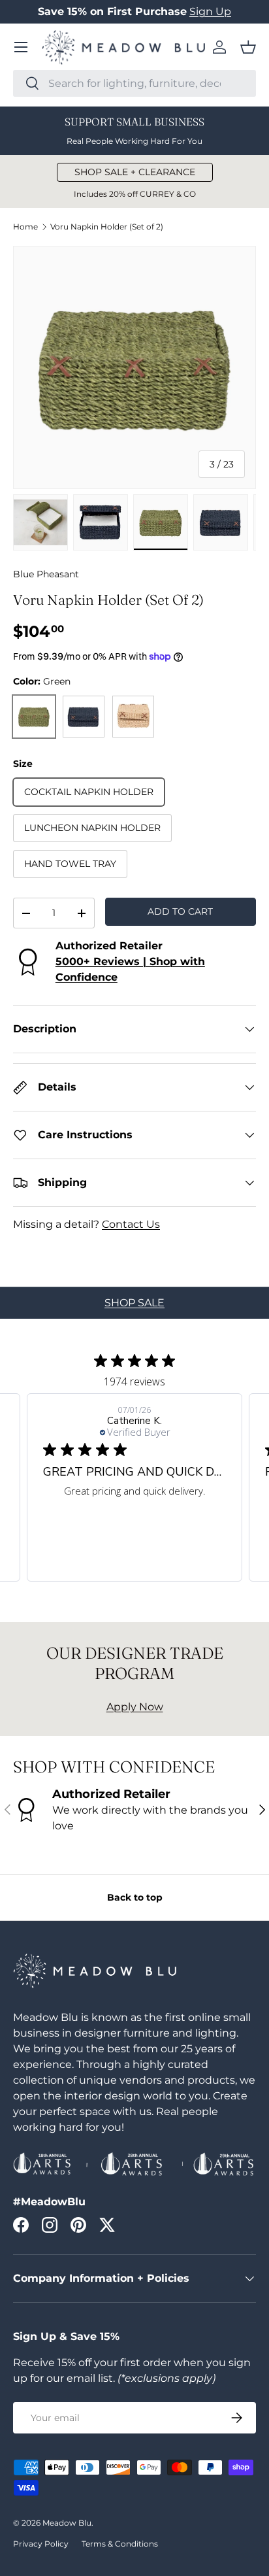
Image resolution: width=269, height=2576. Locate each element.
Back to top (135, 1897)
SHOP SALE (134, 1303)
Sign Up (210, 11)
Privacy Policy (41, 2544)
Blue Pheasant (46, 574)
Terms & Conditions (120, 2544)
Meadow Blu (67, 2523)
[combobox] (134, 83)
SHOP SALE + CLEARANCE (135, 172)
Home (25, 227)
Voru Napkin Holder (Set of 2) (107, 227)
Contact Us (131, 1224)
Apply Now (135, 1707)
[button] (248, 47)
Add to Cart (180, 911)
